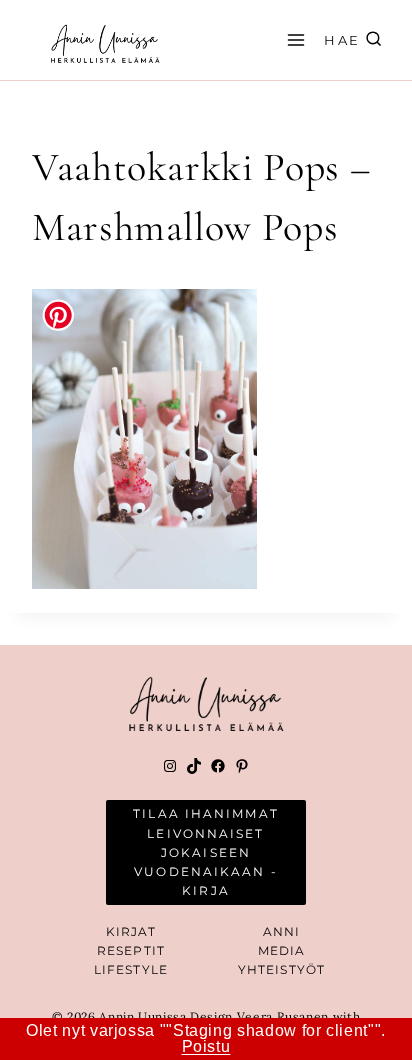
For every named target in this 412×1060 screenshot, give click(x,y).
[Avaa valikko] (293, 39)
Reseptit (131, 950)
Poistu (206, 1046)
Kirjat (131, 931)
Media (282, 950)
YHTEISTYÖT (281, 969)
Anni (281, 931)
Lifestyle (131, 969)
